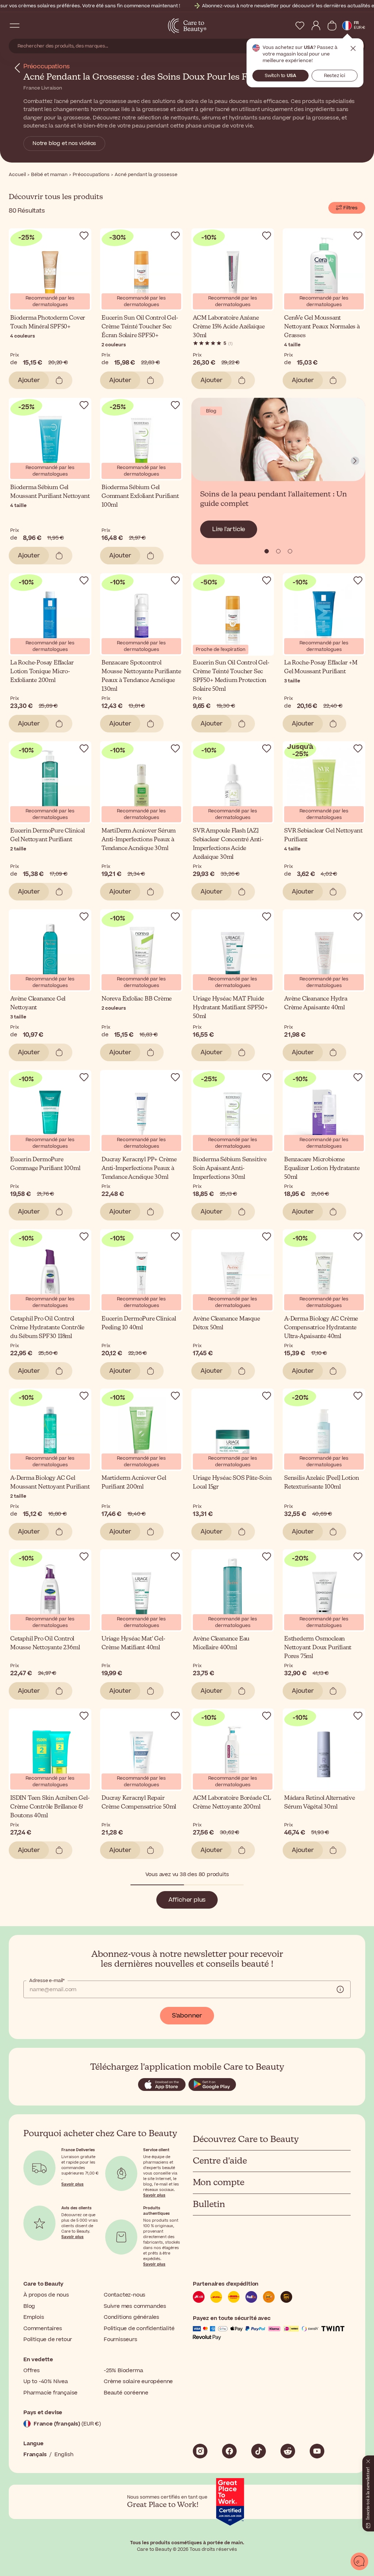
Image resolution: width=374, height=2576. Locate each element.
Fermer (353, 49)
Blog (29, 2306)
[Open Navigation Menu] (15, 26)
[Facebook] (229, 2451)
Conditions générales (131, 2317)
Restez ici (335, 76)
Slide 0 (267, 551)
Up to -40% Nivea (46, 2381)
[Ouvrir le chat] (359, 2561)
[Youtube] (317, 2451)
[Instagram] (200, 2451)
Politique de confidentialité (139, 2329)
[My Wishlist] (300, 26)
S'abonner (187, 2016)
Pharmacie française (50, 2393)
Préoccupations (47, 66)
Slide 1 (278, 551)
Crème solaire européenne (138, 2381)
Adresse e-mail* (47, 1981)
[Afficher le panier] (332, 26)
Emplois (34, 2317)
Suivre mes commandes (135, 2306)
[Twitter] (288, 2451)
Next (355, 461)
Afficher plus (187, 1900)
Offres (32, 2371)
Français (35, 2455)
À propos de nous (46, 2295)
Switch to (280, 76)
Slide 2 (290, 551)
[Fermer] (368, 2460)
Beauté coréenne (126, 2393)
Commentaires (43, 2329)
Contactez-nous (125, 2295)
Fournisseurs (121, 2339)
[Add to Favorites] (84, 236)
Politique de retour (48, 2339)
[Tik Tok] (259, 2451)
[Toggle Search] (29, 26)
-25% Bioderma (123, 2371)
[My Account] (316, 26)
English (64, 2455)
